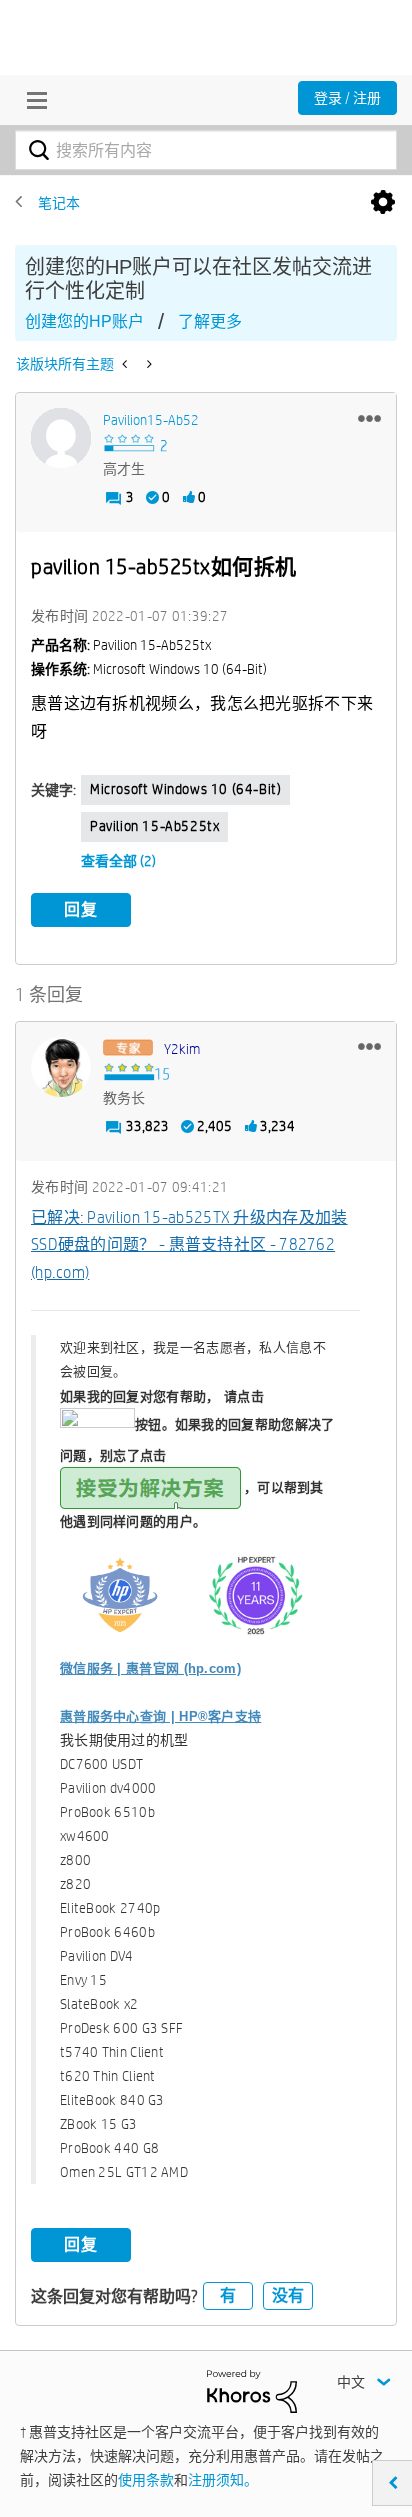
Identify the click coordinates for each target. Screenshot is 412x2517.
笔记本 (59, 203)
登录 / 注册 (347, 98)
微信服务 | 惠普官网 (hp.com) (150, 1668)
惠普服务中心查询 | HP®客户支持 (160, 1716)
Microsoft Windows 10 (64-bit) (185, 789)
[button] (369, 418)
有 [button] (228, 2295)
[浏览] (32, 100)
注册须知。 (223, 2480)
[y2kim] (61, 1067)
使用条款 (146, 2480)
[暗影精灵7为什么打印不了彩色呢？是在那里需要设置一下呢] (126, 364)
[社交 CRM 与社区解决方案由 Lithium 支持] (252, 2390)
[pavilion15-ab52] (61, 438)
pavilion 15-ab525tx (154, 826)
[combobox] (206, 150)
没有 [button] (288, 2295)
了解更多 (210, 321)
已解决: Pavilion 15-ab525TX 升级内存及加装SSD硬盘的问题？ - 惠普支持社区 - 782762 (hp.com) (189, 1245)
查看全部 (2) (118, 861)
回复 (81, 909)
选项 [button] (383, 203)
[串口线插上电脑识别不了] (147, 364)
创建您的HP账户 (84, 321)
